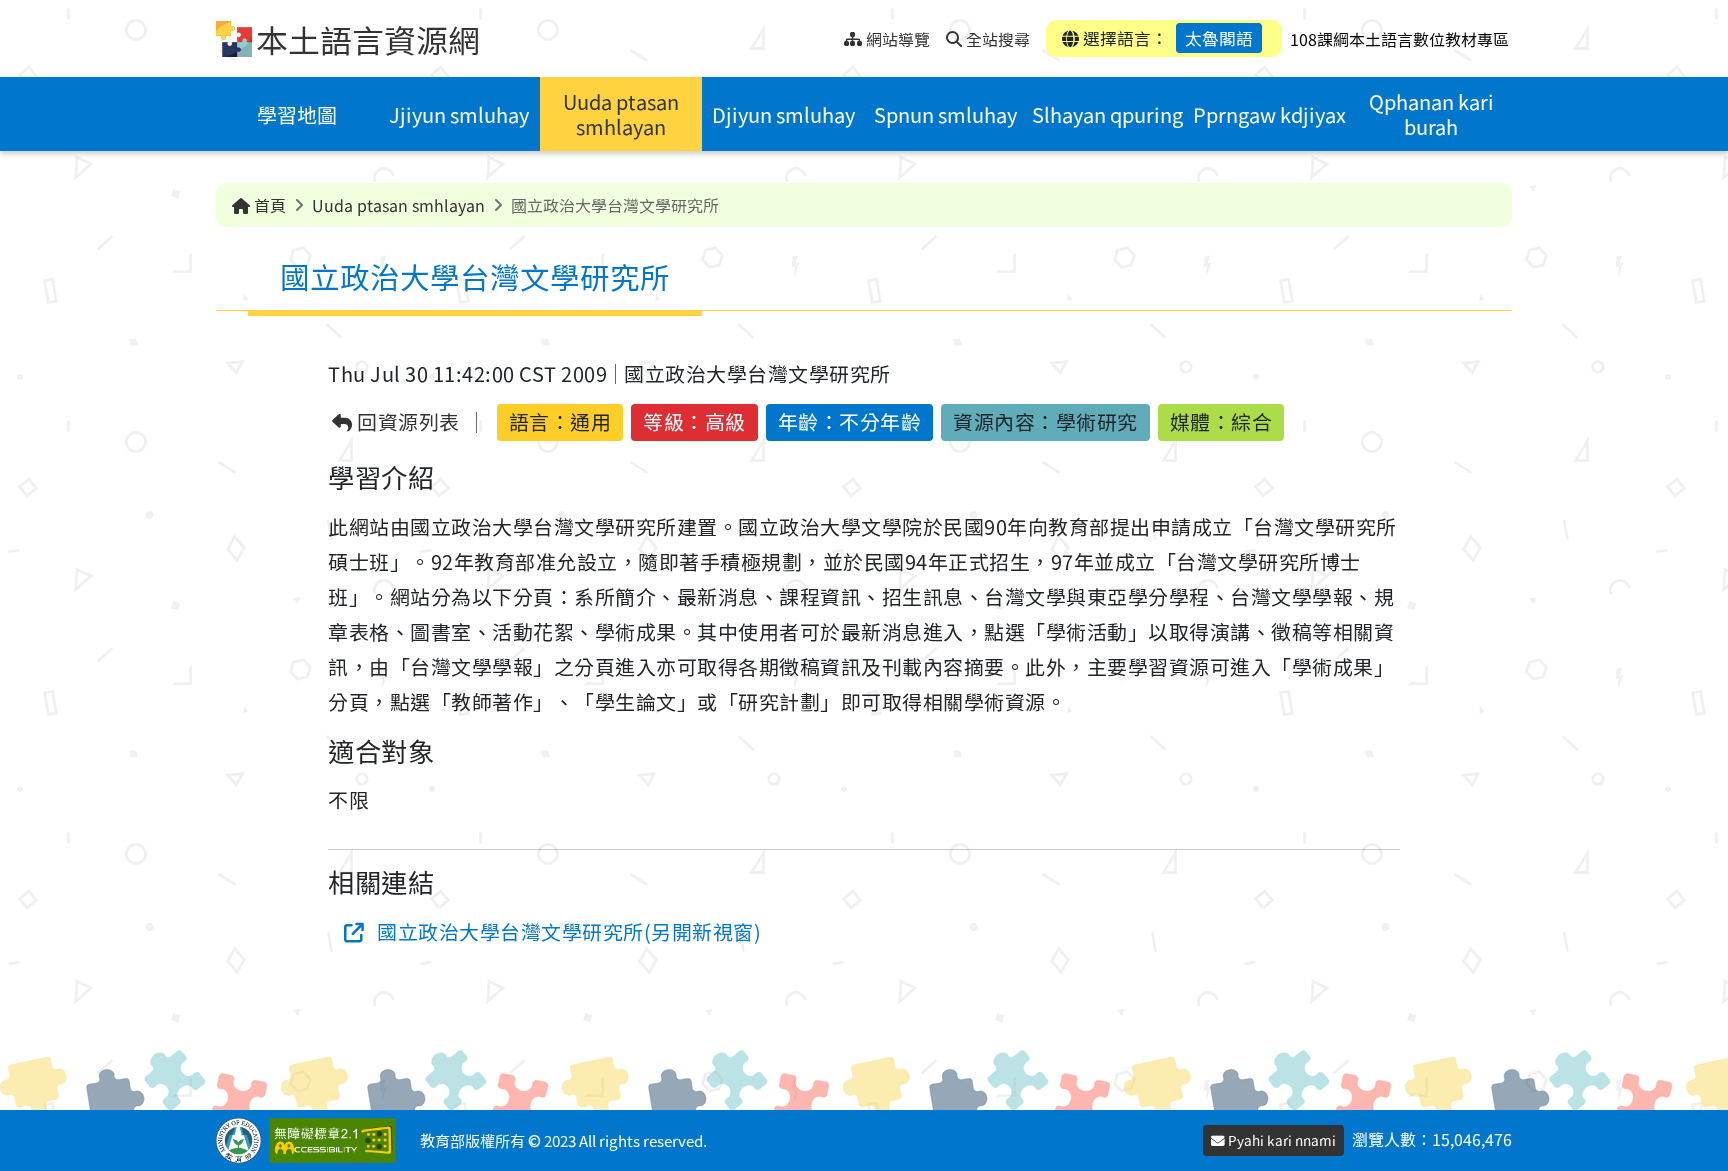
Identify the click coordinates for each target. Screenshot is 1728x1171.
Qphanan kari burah (1431, 114)
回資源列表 (406, 422)
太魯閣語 (1219, 38)
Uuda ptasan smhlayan (621, 114)
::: (828, 33)
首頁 (268, 205)
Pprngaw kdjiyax (1269, 114)
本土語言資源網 (368, 39)
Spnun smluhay (945, 114)
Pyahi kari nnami (1280, 1140)
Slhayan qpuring (1107, 114)
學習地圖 (297, 114)
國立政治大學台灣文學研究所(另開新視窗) (569, 931)
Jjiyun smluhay (459, 114)
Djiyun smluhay (783, 114)
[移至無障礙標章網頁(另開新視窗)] (336, 1140)
